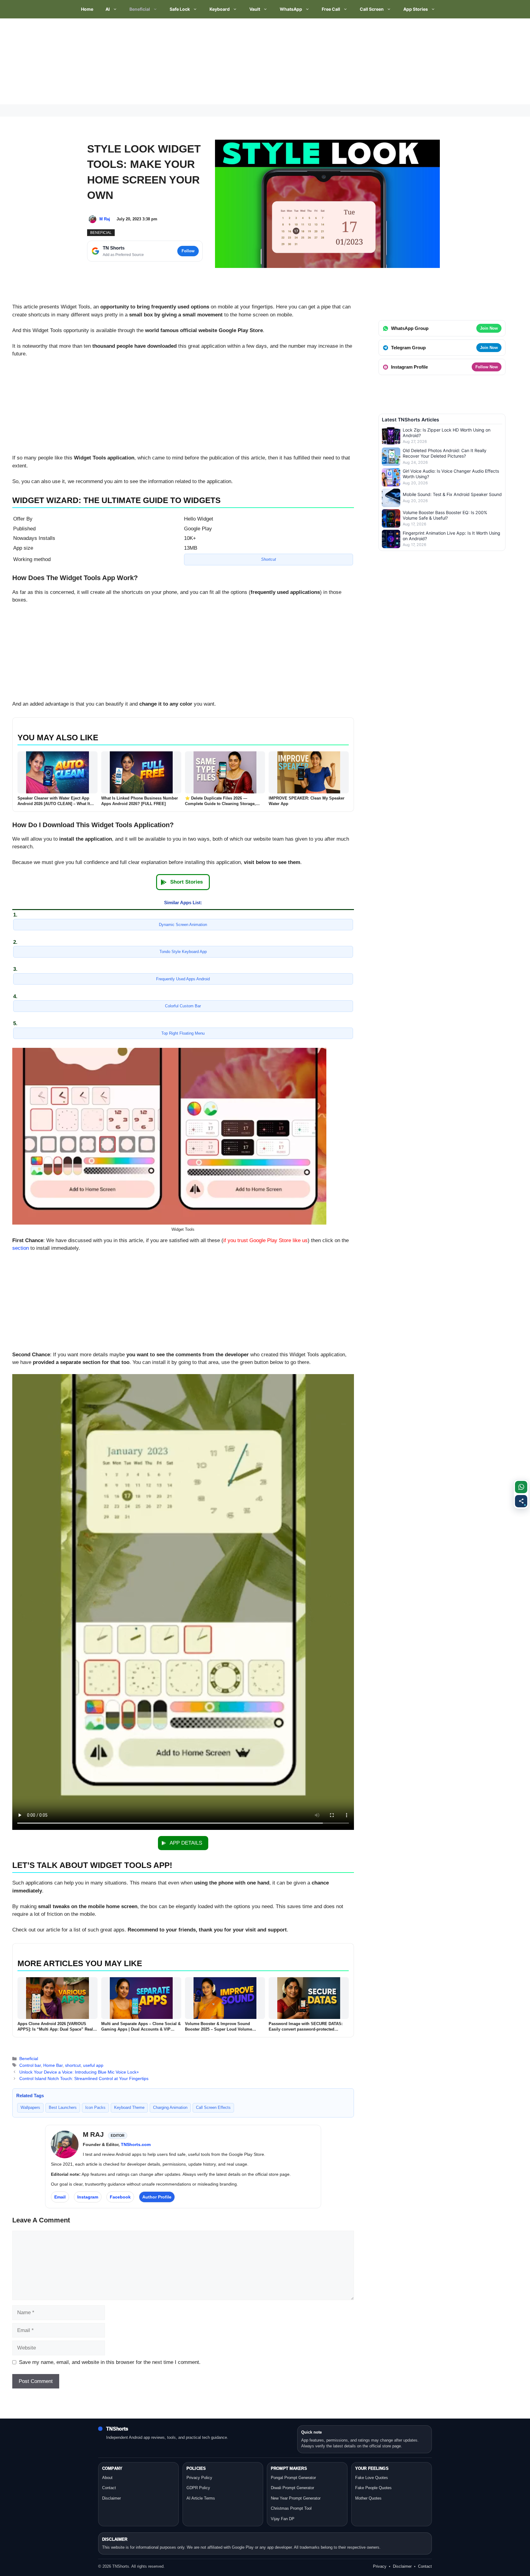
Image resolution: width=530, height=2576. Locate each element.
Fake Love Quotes (372, 2478)
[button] (183, 882)
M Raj (105, 219)
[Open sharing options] (521, 1501)
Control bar (30, 2065)
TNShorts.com (136, 2144)
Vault (255, 9)
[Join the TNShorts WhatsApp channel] (521, 1487)
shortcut (73, 2065)
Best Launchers (63, 2107)
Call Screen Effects (213, 2107)
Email (60, 2197)
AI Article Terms (201, 2498)
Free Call (331, 9)
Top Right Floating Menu (183, 1033)
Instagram (88, 2197)
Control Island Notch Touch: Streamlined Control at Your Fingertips (84, 2078)
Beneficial (140, 9)
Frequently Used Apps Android (183, 979)
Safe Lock (180, 9)
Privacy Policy (199, 2478)
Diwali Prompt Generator (292, 2488)
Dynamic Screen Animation (183, 925)
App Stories (416, 9)
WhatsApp (291, 9)
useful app (93, 2065)
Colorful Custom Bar (183, 1006)
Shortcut (269, 559)
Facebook (120, 2197)
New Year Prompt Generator (296, 2498)
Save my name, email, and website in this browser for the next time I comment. (110, 2362)
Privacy (380, 2566)
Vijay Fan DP (283, 2519)
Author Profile (157, 2197)
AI (108, 9)
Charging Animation (170, 2107)
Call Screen (372, 9)
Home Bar (53, 2065)
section (21, 1248)
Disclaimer (111, 2498)
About (107, 2478)
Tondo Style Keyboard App (183, 952)
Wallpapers (30, 2107)
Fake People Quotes (373, 2488)
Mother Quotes (368, 2498)
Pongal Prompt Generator (293, 2478)
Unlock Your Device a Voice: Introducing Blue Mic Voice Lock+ (79, 2072)
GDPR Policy (198, 2488)
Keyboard (220, 9)
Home (87, 9)
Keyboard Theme (129, 2107)
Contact (109, 2488)
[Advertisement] (184, 61)
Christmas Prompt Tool (291, 2508)
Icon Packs (95, 2107)
